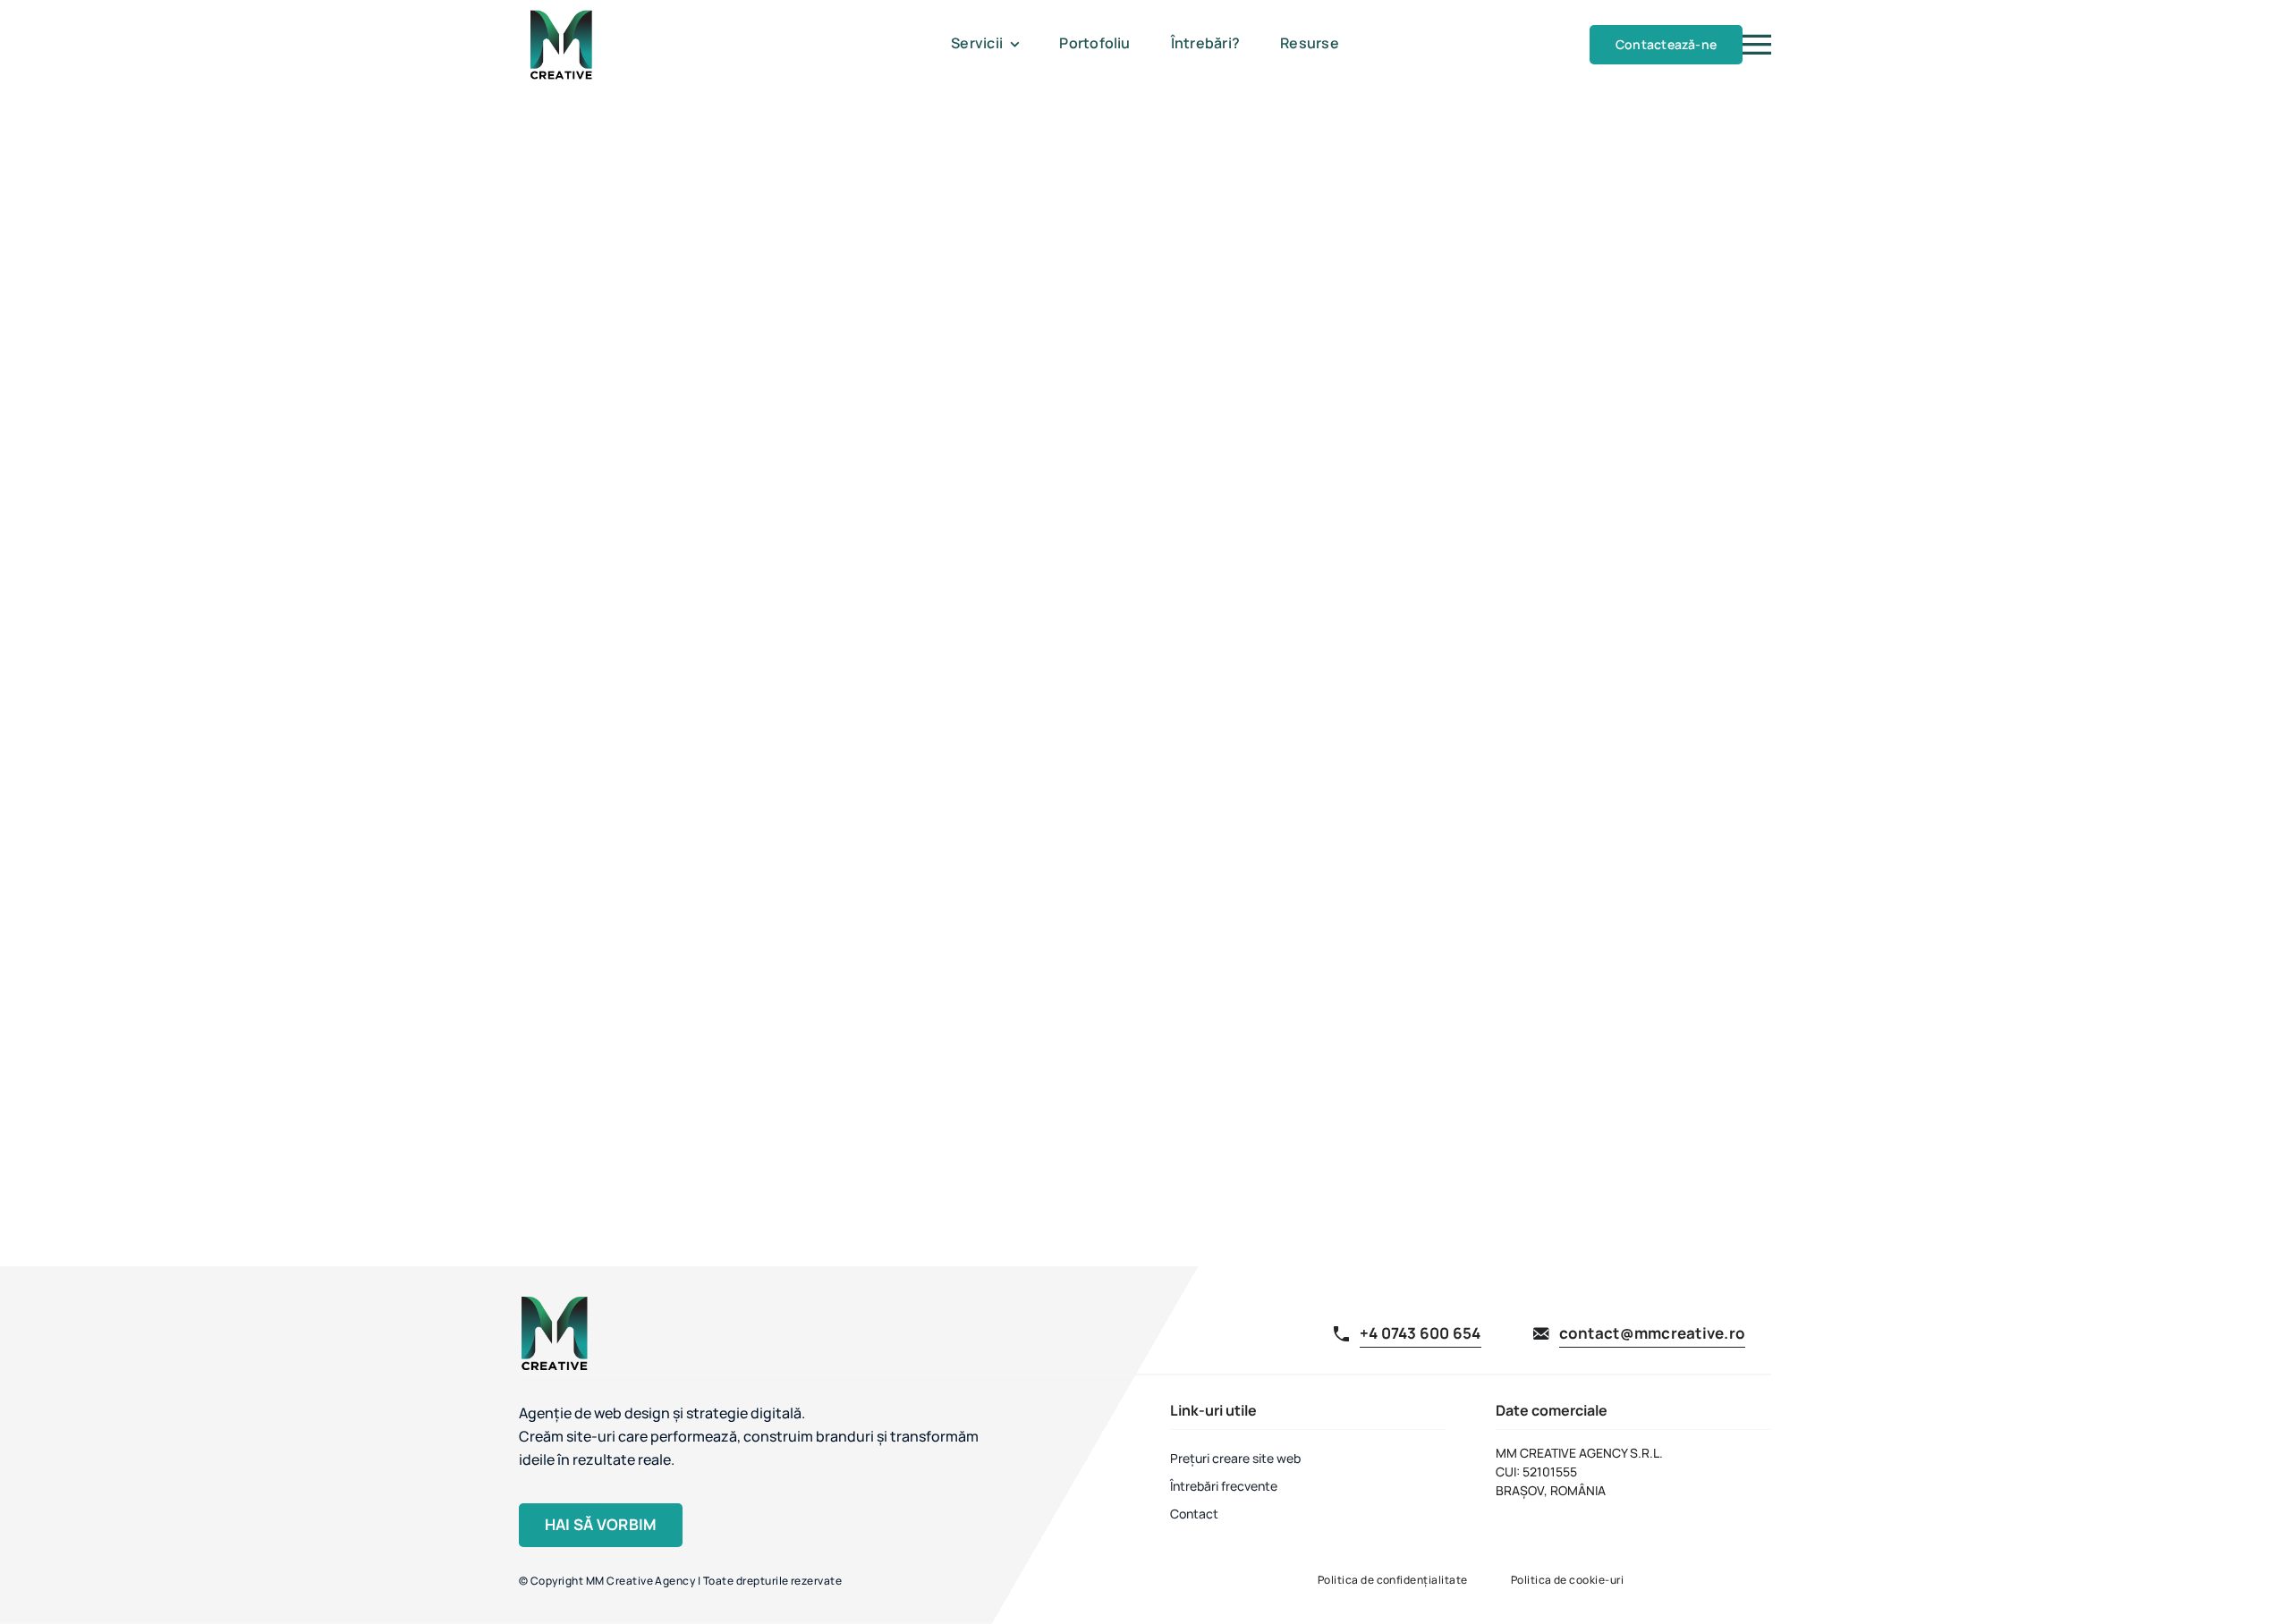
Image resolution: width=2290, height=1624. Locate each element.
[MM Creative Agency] (561, 14)
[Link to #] (1757, 45)
